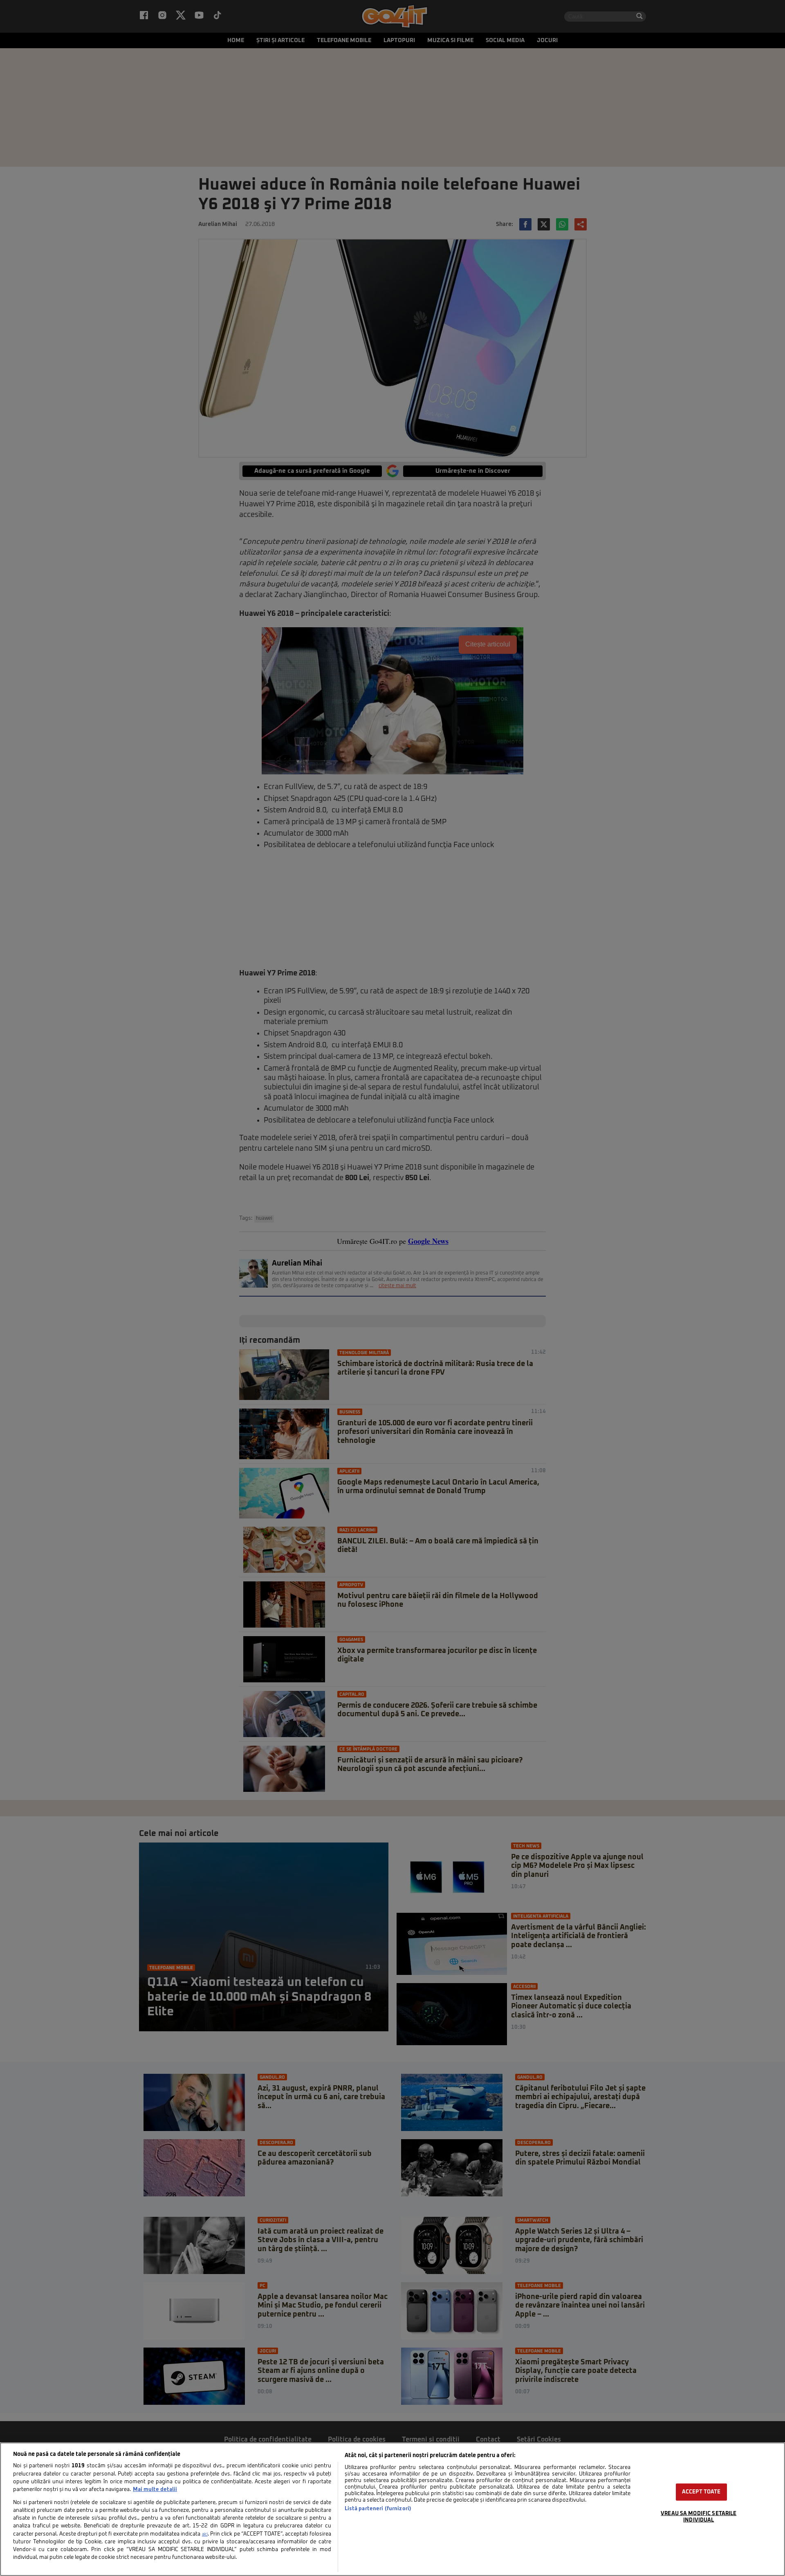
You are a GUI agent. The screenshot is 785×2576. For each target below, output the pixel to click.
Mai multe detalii (155, 2490)
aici (205, 2534)
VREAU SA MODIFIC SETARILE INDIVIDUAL (699, 2517)
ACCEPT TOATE (701, 2492)
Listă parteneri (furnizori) (378, 2509)
